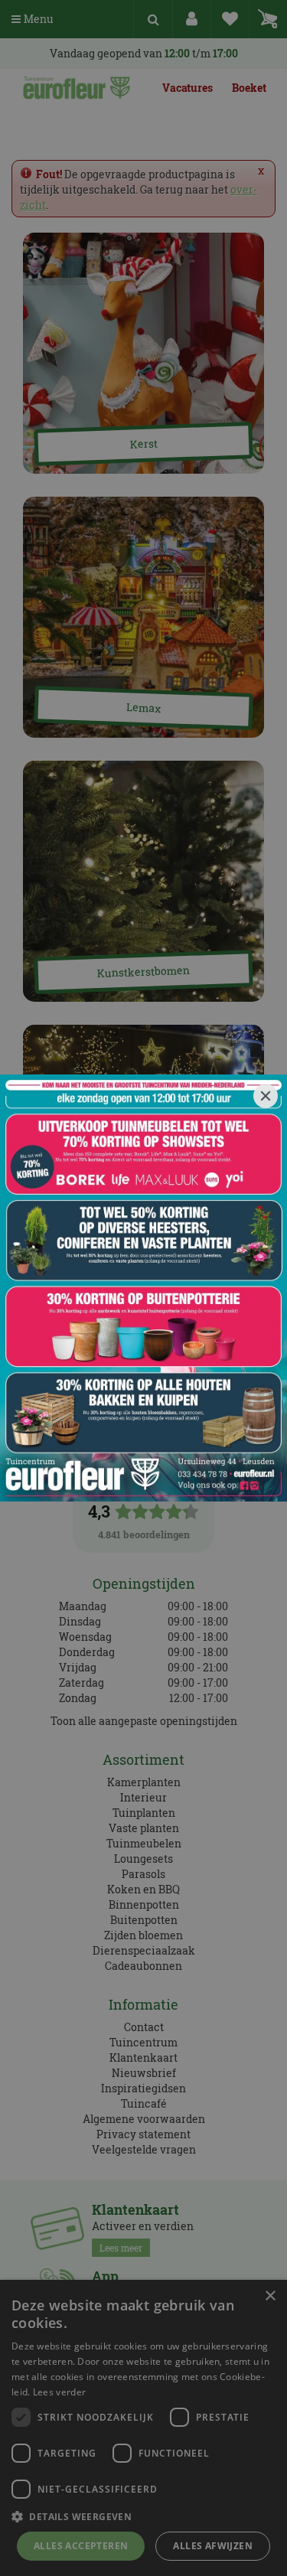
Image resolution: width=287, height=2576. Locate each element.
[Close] (266, 1096)
